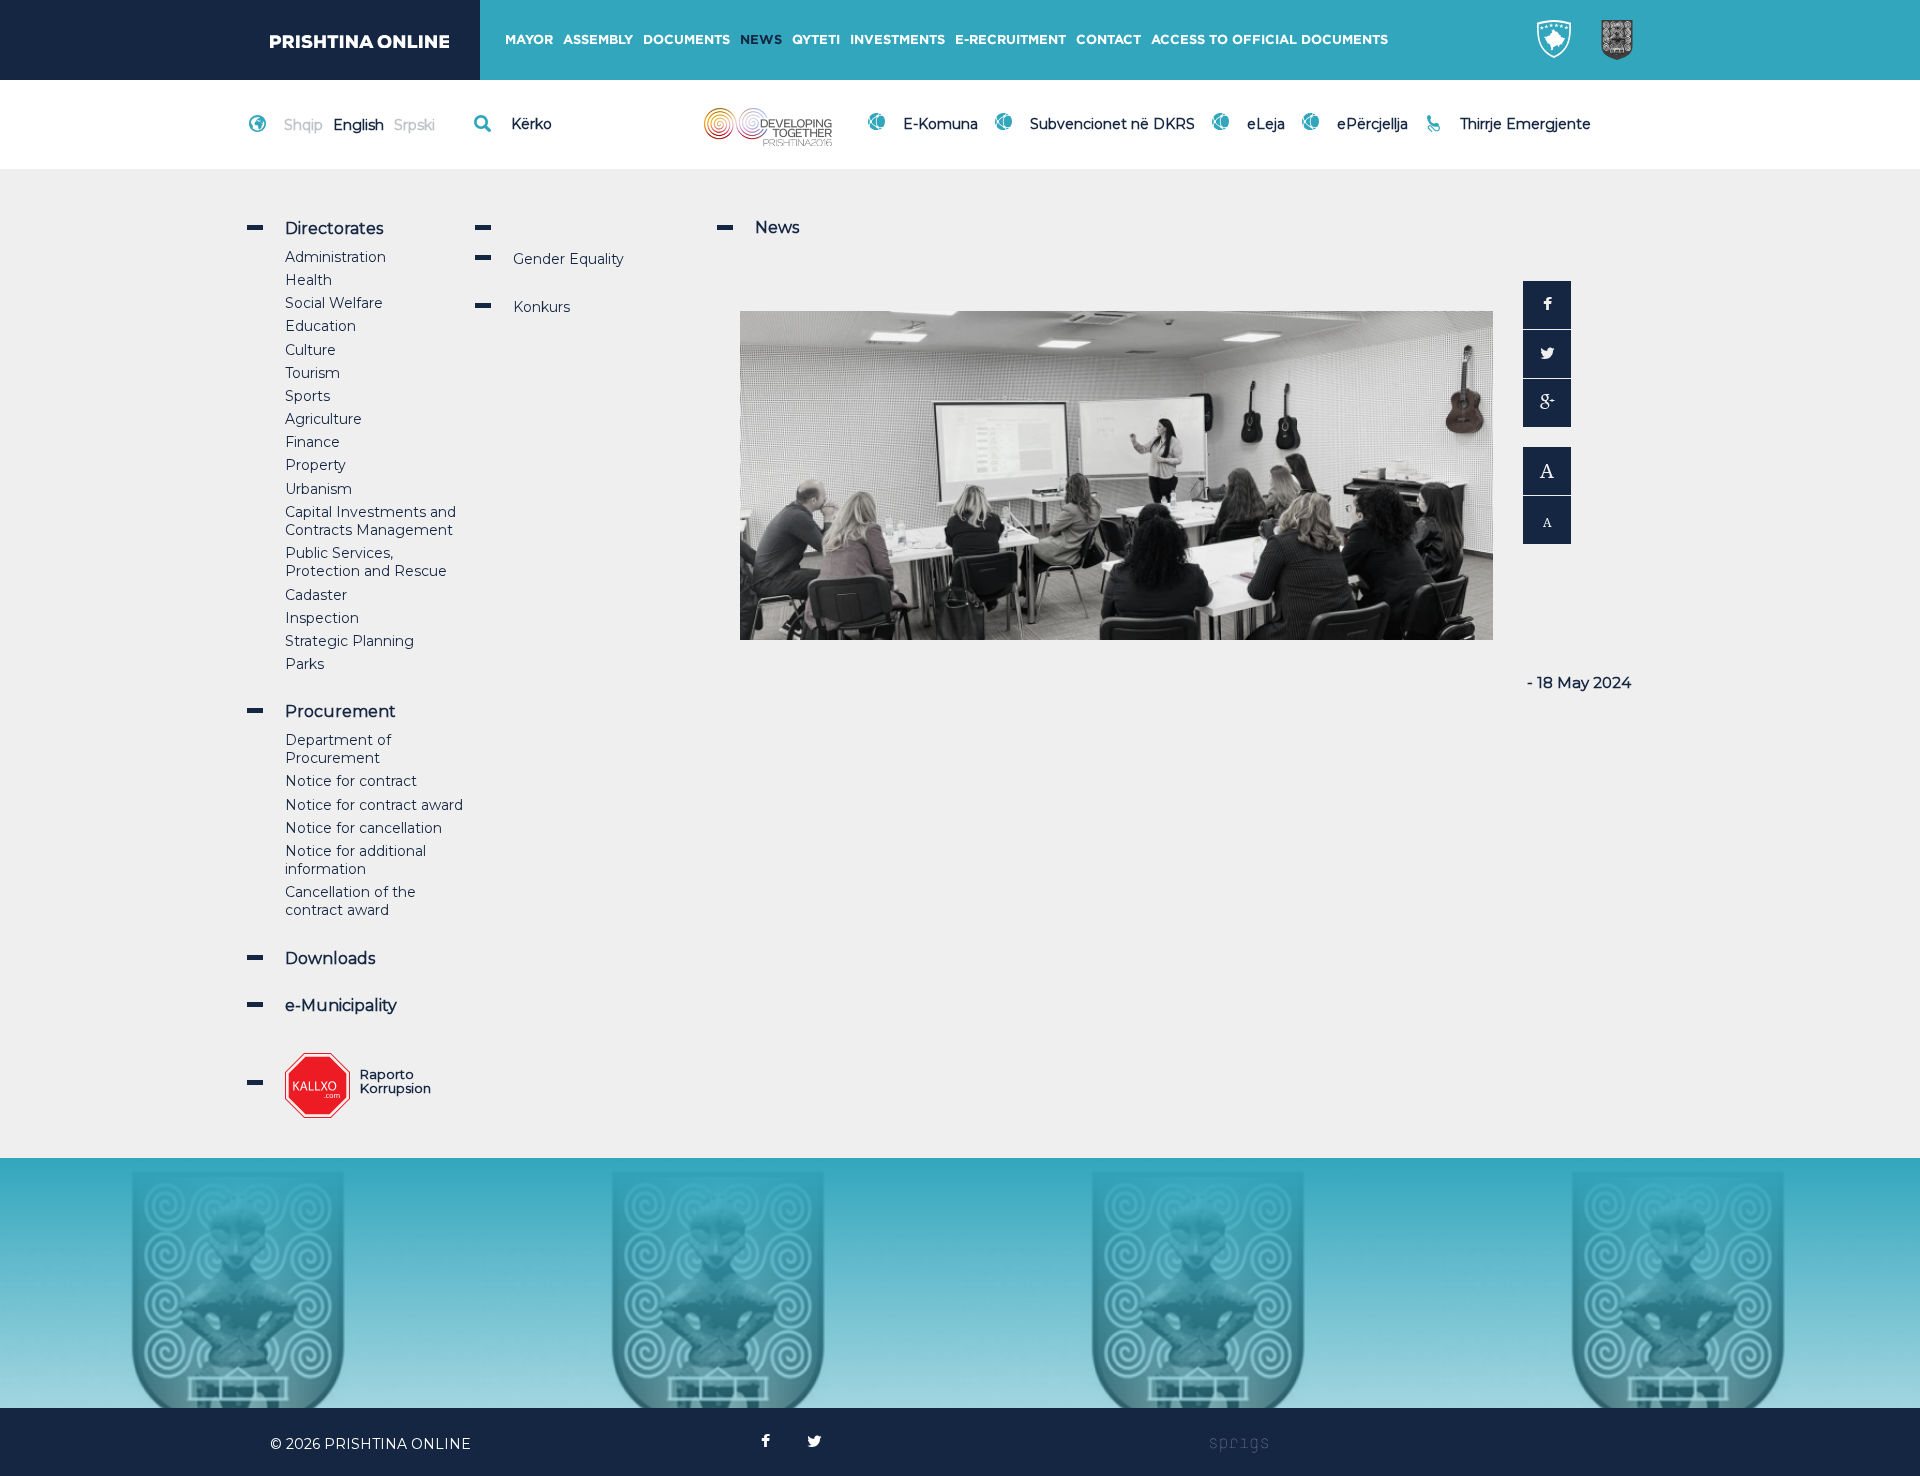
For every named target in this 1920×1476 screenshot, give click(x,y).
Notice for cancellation (363, 828)
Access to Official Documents (1269, 39)
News (761, 39)
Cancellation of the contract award (350, 901)
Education (320, 326)
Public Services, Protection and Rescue (366, 562)
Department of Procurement (338, 749)
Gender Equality (568, 259)
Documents (686, 39)
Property (315, 465)
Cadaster (316, 595)
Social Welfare (334, 303)
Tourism (312, 373)
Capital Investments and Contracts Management (370, 521)
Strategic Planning (349, 641)
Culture (310, 350)
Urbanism (318, 489)
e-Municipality (341, 1005)
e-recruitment (1010, 39)
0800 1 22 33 (1509, 112)
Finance (312, 442)
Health (308, 280)
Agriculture (323, 419)
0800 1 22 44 (1510, 134)
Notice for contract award (374, 805)
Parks (304, 664)
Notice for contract (351, 781)
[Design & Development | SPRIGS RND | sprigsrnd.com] (1239, 1444)
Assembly (598, 39)
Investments (897, 39)
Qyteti (816, 39)
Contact (1108, 39)
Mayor (529, 39)
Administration (335, 257)
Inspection (322, 618)
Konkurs (541, 307)
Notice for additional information (355, 860)
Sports (307, 396)
